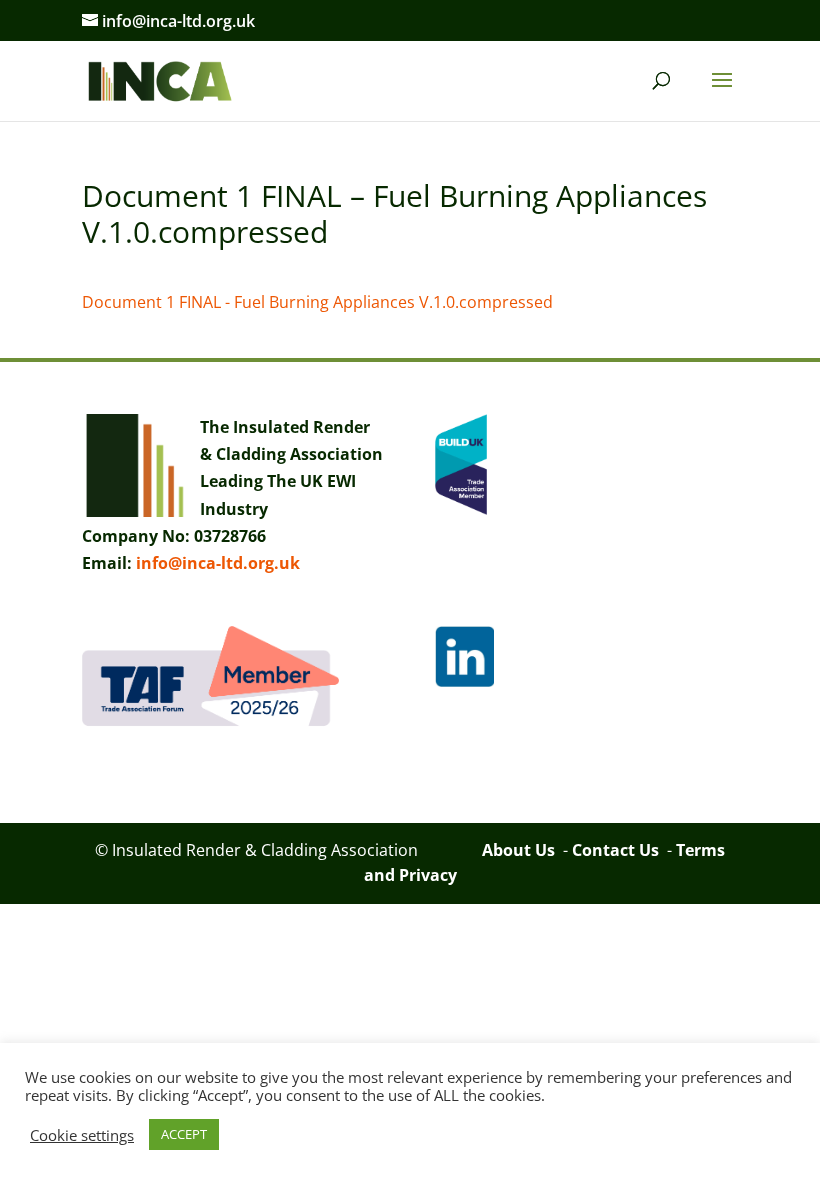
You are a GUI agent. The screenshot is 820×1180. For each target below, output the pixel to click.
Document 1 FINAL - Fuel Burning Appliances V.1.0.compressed (317, 302)
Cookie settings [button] (82, 1135)
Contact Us (615, 850)
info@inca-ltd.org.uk (218, 563)
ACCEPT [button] (184, 1134)
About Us (518, 850)
